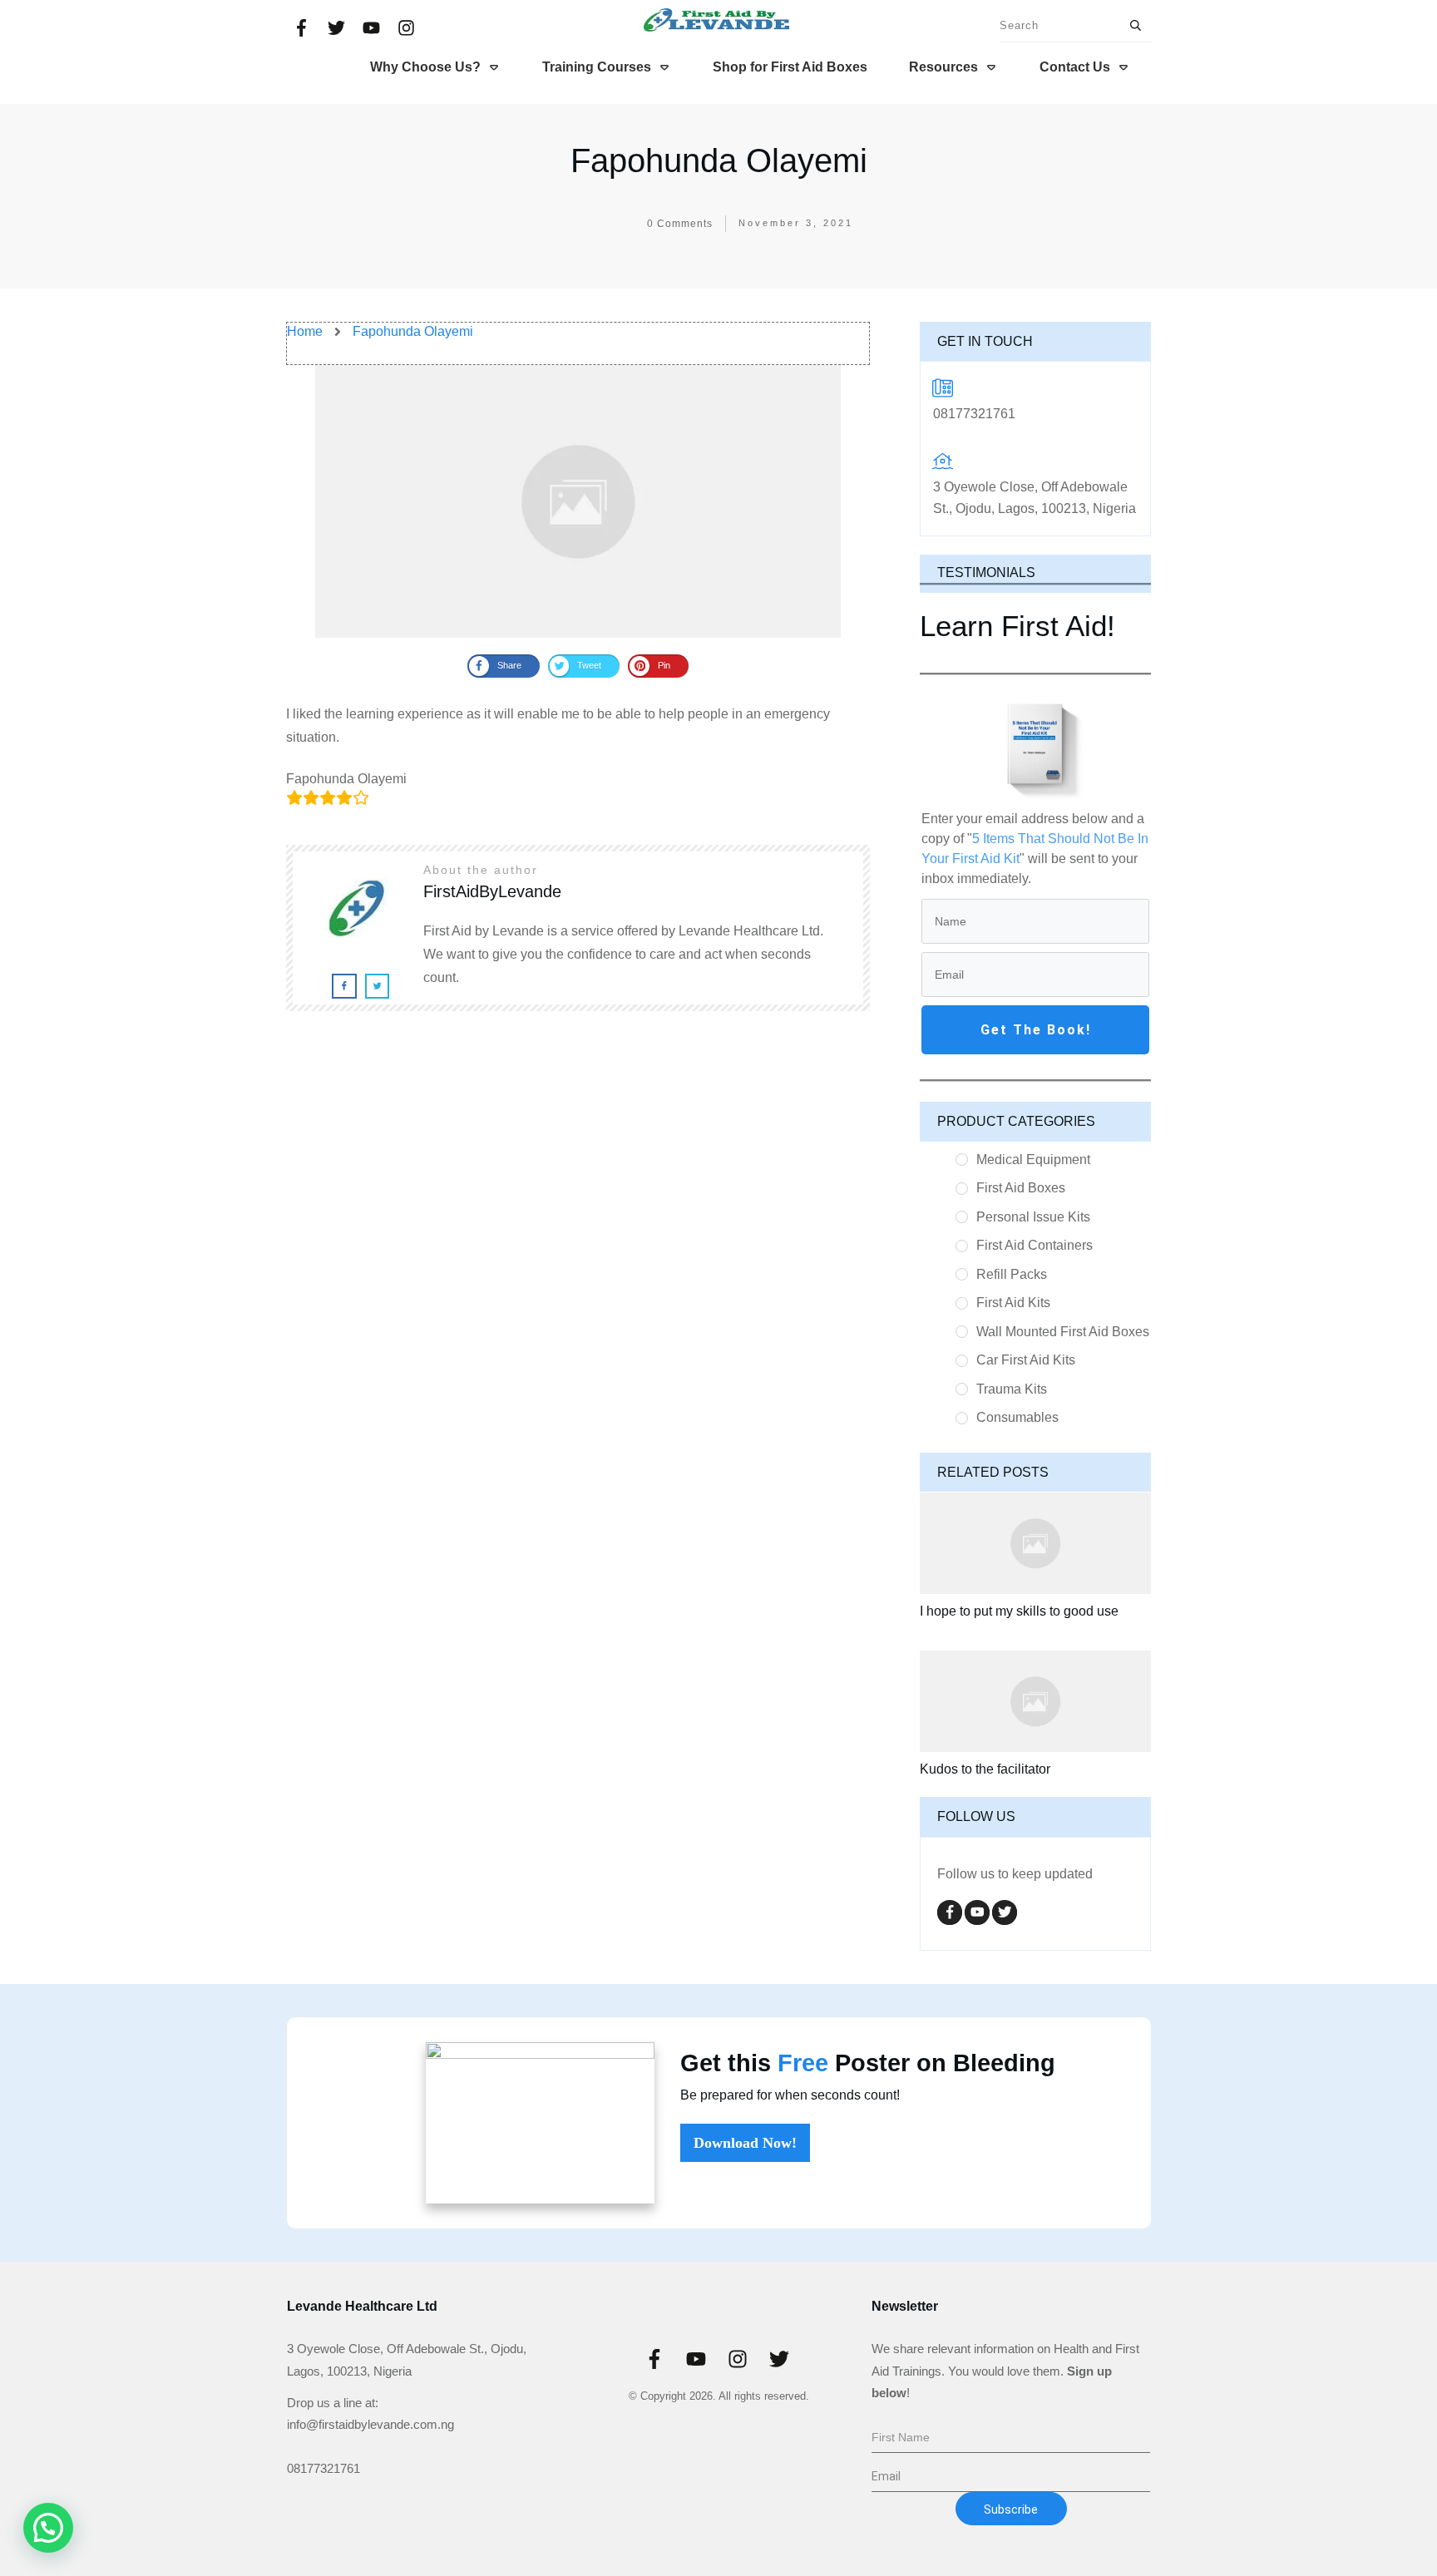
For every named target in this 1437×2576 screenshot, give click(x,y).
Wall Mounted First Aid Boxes (1063, 1332)
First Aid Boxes (1021, 1188)
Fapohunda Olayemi (719, 160)
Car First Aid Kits (1026, 1360)
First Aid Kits (1013, 1303)
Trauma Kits (1012, 1389)
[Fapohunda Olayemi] (578, 501)
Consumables (1017, 1417)
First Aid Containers (1035, 1245)
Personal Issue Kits (1033, 1217)
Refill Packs (1012, 1274)
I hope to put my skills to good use (1019, 1611)
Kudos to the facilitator (985, 1769)
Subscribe (1011, 2509)
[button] (48, 2528)
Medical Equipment (1033, 1160)
